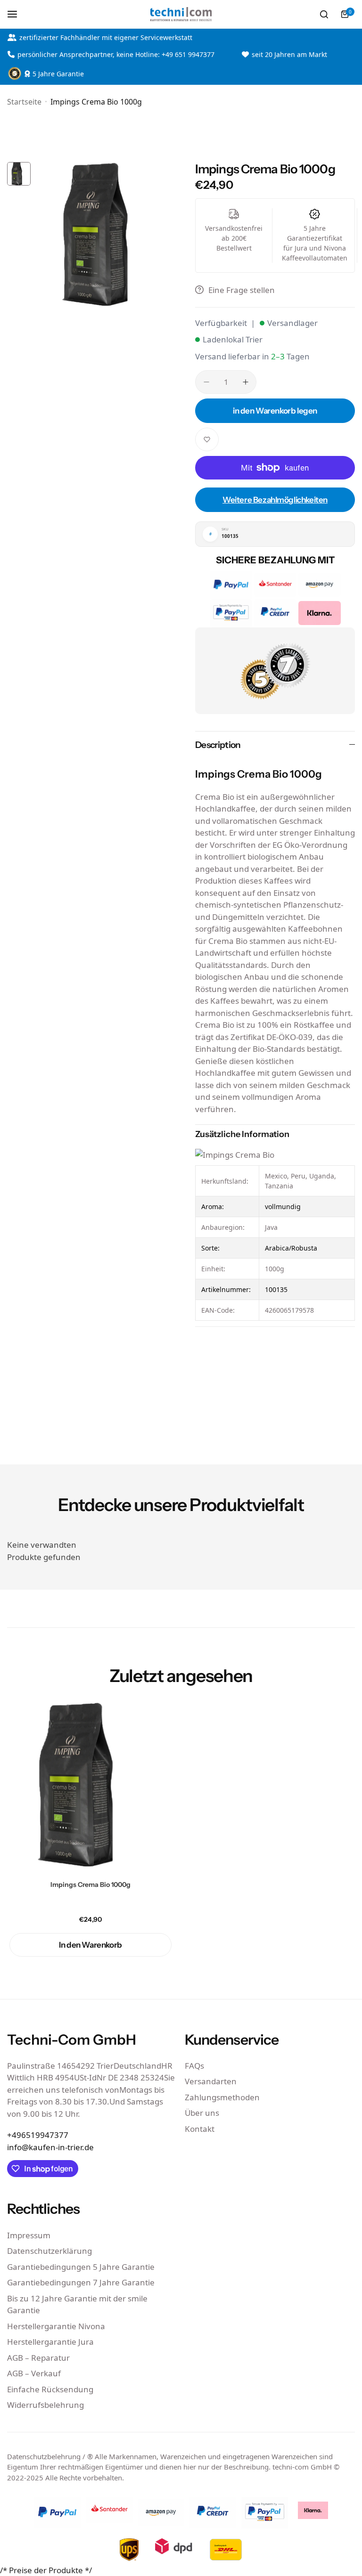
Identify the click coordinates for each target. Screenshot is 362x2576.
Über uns (202, 2113)
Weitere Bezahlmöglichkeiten (275, 500)
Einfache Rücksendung (50, 2389)
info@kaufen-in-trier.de (50, 2147)
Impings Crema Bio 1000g (90, 1885)
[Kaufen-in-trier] (181, 14)
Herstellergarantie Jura (50, 2342)
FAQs (194, 2066)
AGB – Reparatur (38, 2358)
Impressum (29, 2235)
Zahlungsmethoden (222, 2097)
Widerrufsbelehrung (45, 2405)
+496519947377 (38, 2135)
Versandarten (211, 2081)
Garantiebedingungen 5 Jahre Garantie (81, 2267)
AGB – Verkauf (34, 2373)
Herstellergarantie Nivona (56, 2326)
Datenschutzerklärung (49, 2251)
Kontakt (200, 2129)
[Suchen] (324, 14)
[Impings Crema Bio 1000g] (90, 1785)
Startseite (24, 102)
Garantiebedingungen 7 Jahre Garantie (81, 2282)
